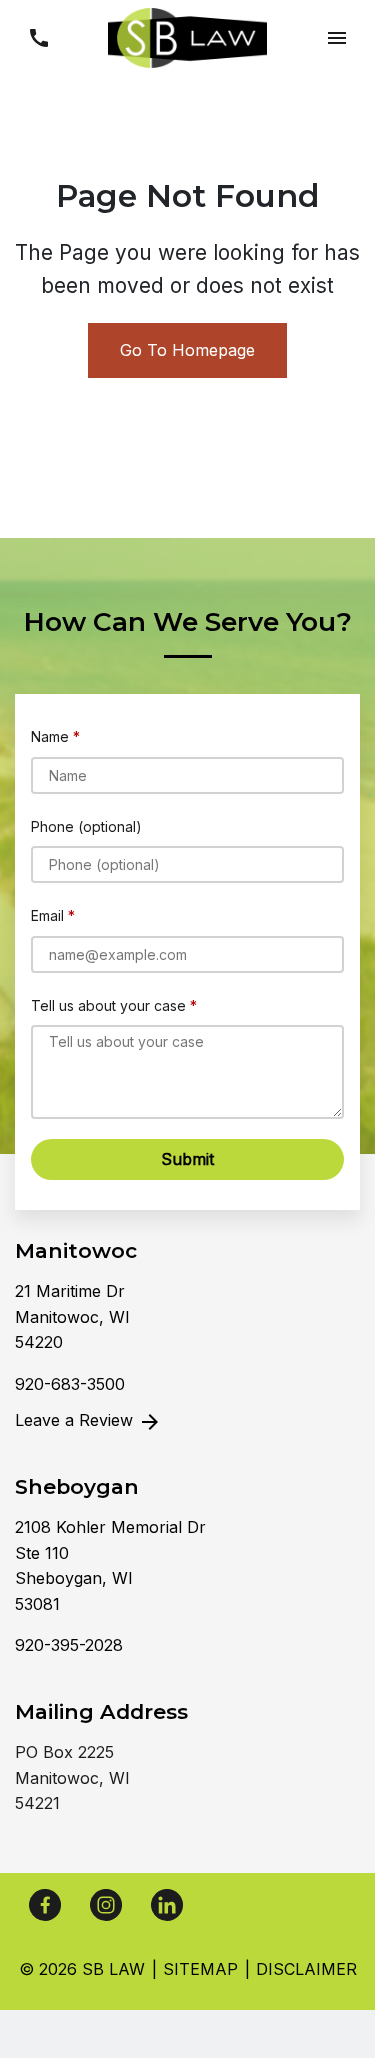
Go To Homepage (187, 350)
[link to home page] (187, 36)
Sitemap (200, 1969)
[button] (38, 37)
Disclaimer (306, 1969)
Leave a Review (76, 1420)
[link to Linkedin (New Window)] (167, 1905)
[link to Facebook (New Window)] (45, 1905)
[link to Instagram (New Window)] (106, 1905)
